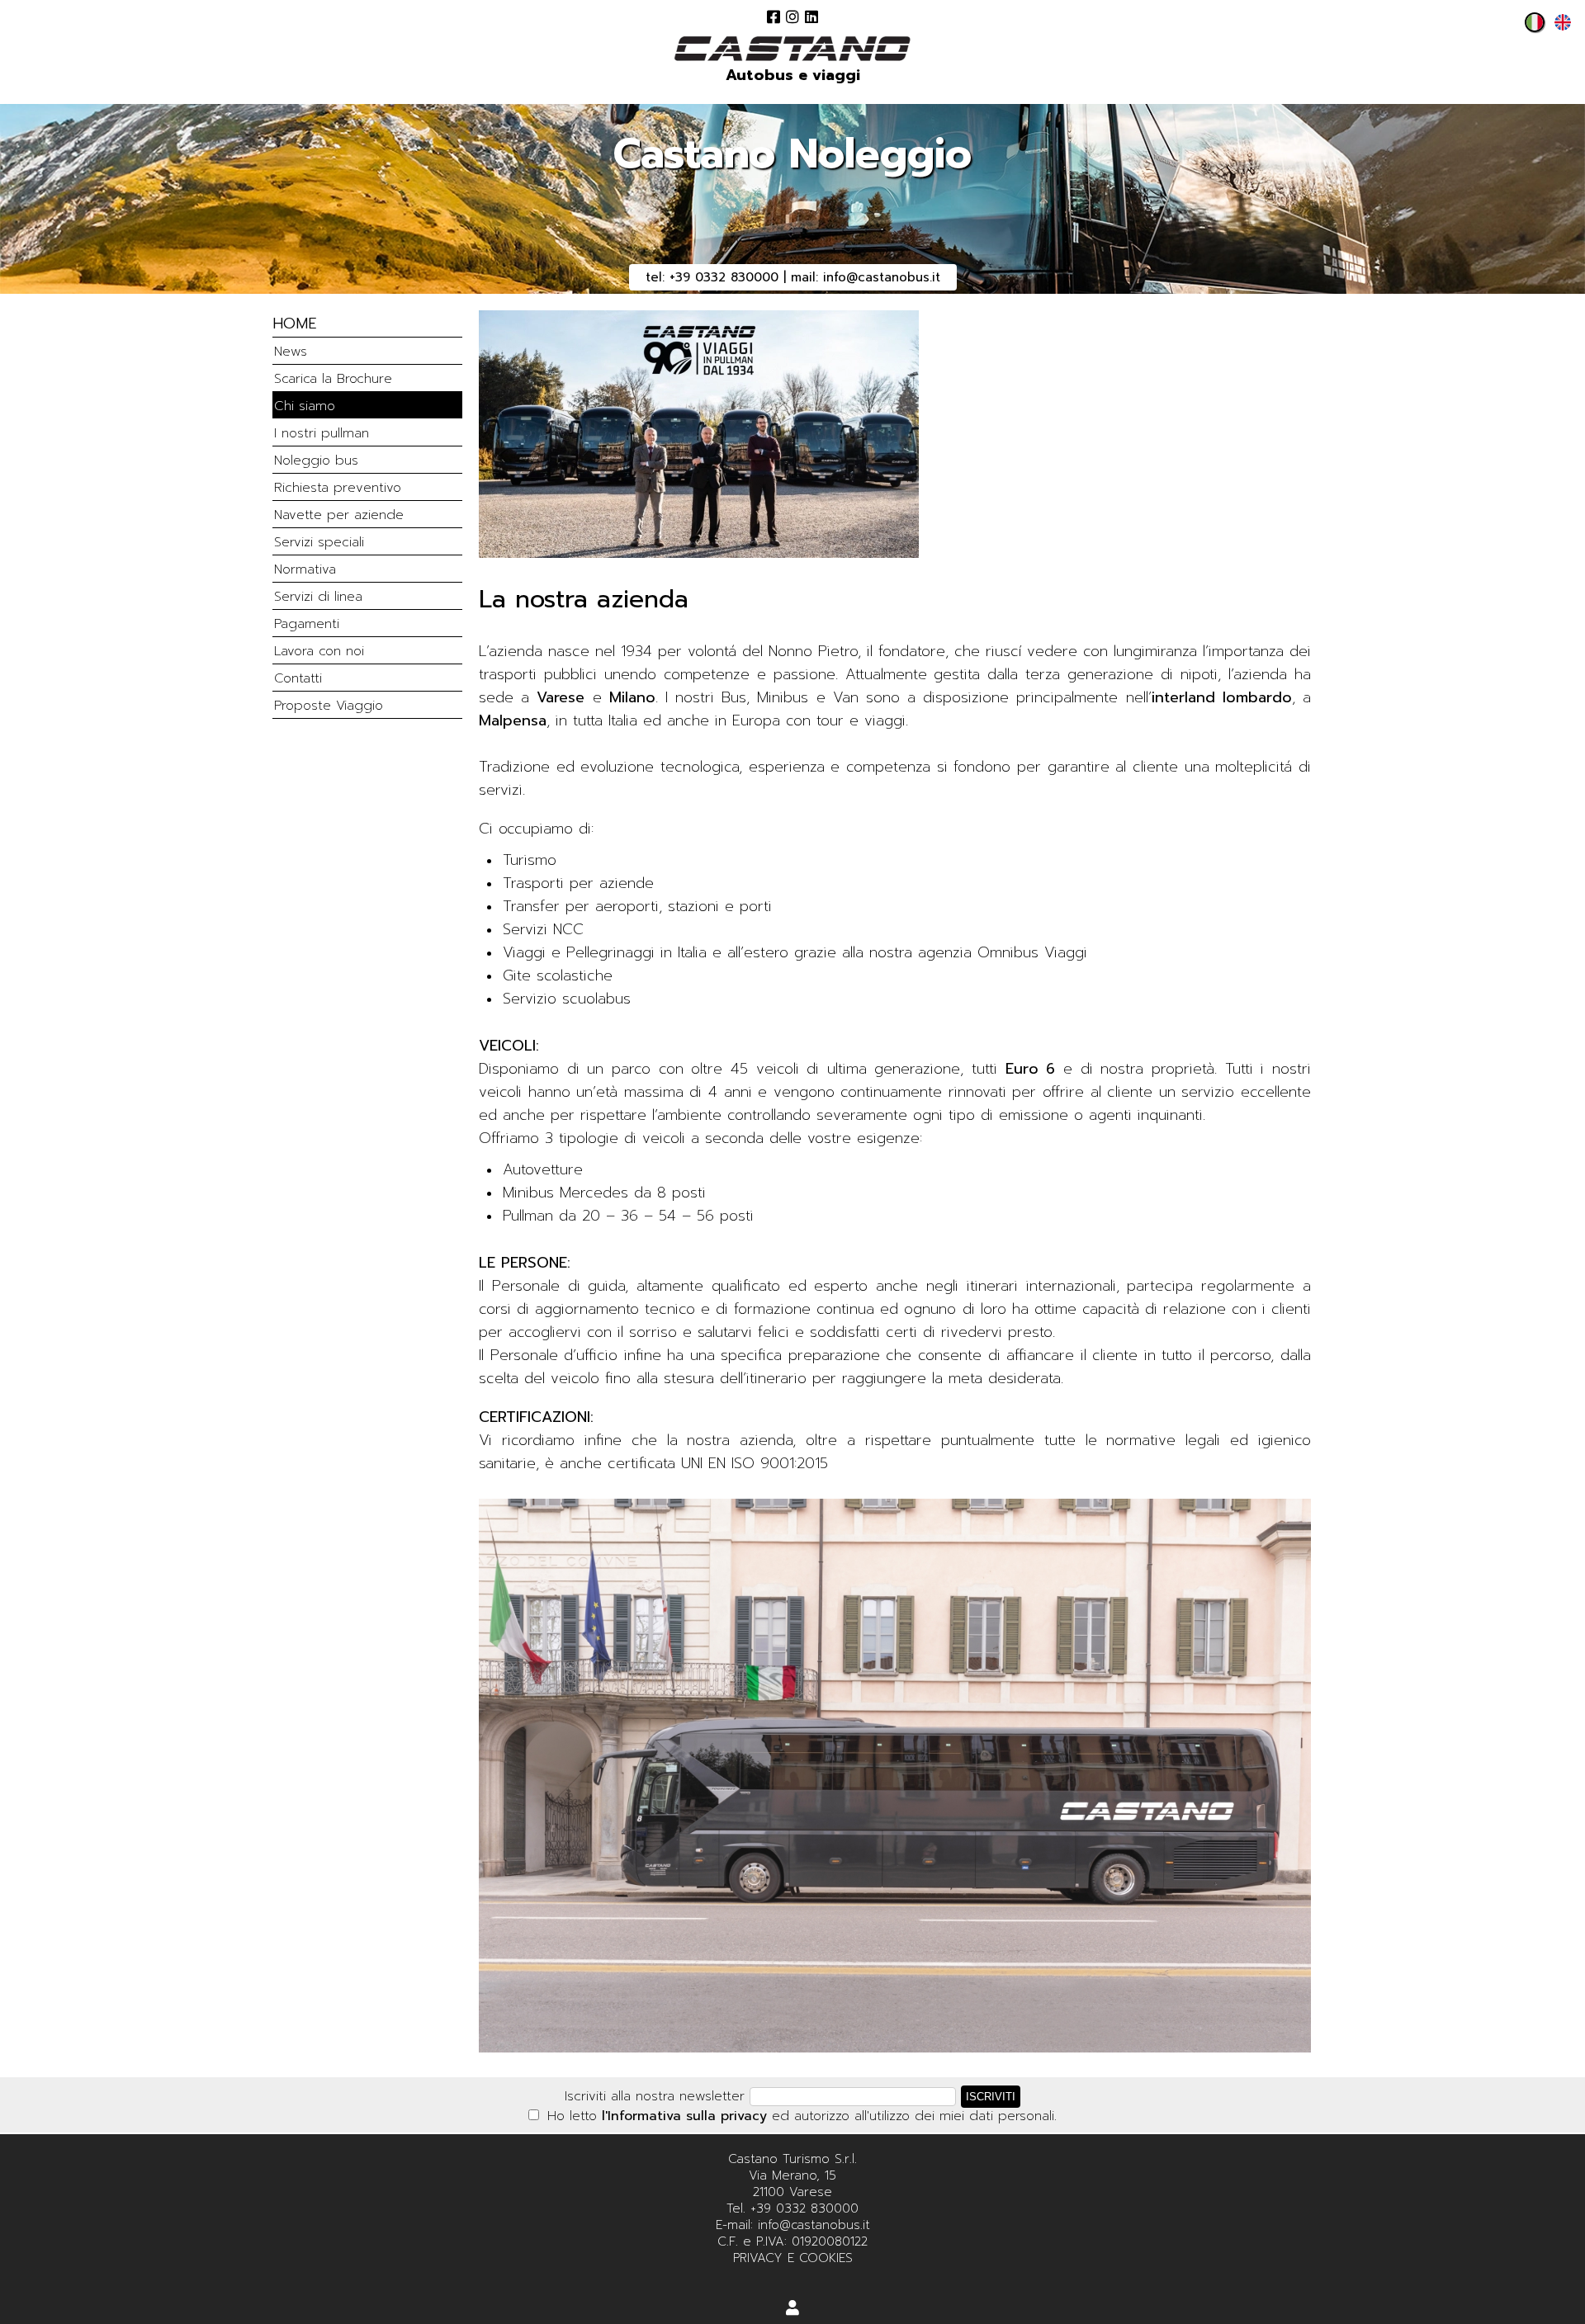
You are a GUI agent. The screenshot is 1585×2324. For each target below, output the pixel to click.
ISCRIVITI (991, 2097)
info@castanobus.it (882, 277)
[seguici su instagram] (792, 17)
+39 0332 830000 (724, 277)
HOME (295, 324)
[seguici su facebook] (774, 17)
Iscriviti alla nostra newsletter (655, 2096)
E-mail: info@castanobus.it (793, 2225)
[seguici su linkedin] (811, 17)
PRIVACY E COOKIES (793, 2258)
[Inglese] (1559, 27)
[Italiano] (1531, 27)
